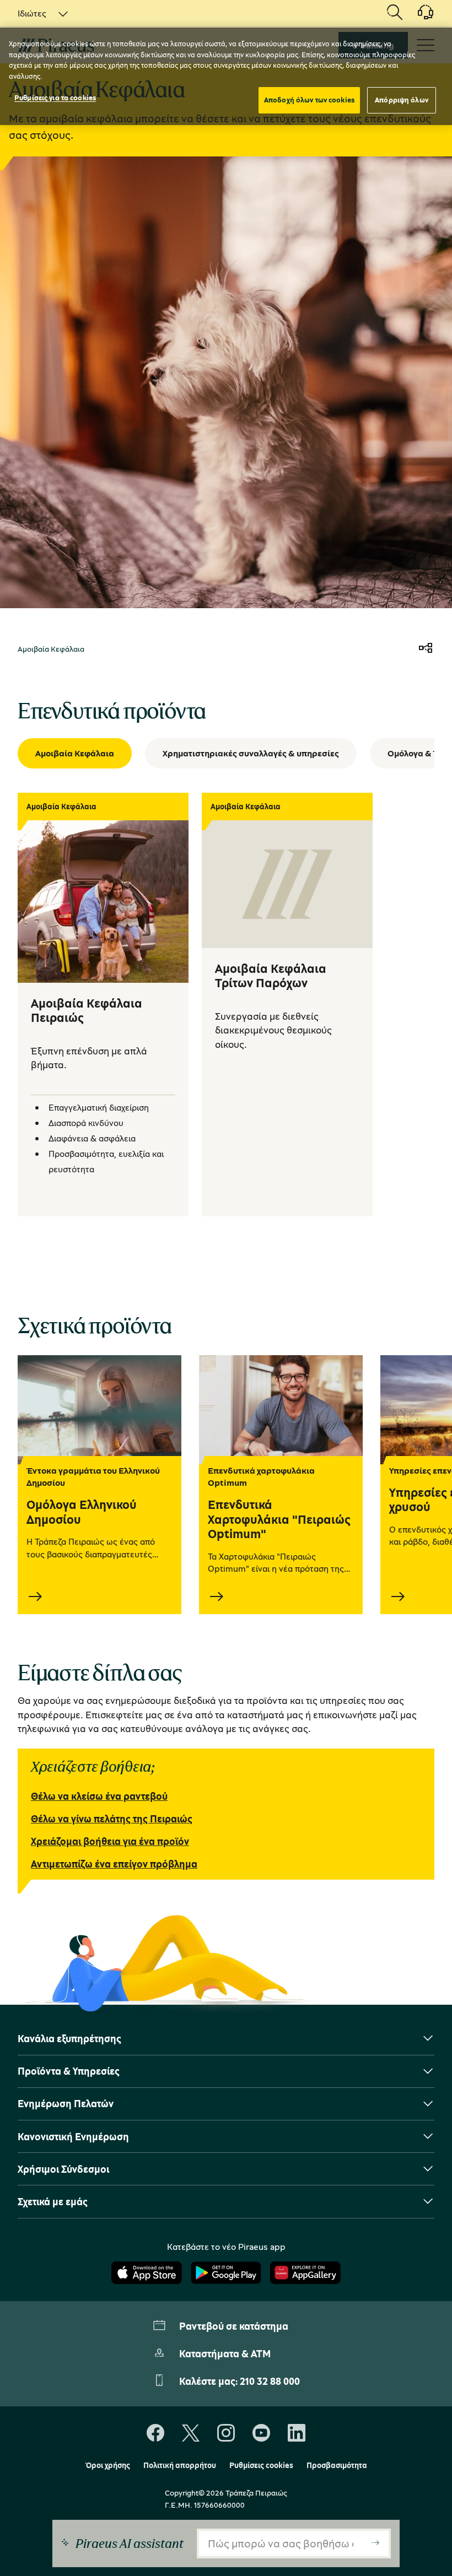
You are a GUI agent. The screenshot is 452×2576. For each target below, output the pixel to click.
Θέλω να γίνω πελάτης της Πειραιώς (112, 1819)
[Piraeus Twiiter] (191, 2433)
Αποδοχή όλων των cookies (309, 100)
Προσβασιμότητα (337, 2465)
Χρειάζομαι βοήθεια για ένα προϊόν (110, 1841)
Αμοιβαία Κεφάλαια (75, 753)
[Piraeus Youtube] (261, 2433)
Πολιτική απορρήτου (180, 2465)
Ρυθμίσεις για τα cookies (55, 98)
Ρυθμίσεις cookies (261, 2465)
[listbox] (36, 13)
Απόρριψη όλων (402, 100)
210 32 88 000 (270, 2381)
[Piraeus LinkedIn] (297, 2433)
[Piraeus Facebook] (155, 2433)
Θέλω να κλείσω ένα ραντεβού (99, 1796)
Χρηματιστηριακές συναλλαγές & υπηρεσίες (251, 753)
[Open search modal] (395, 13)
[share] (426, 649)
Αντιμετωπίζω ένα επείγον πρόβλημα (114, 1864)
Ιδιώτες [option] (32, 13)
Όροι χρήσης (108, 2465)
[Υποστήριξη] (419, 16)
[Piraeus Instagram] (226, 2433)
